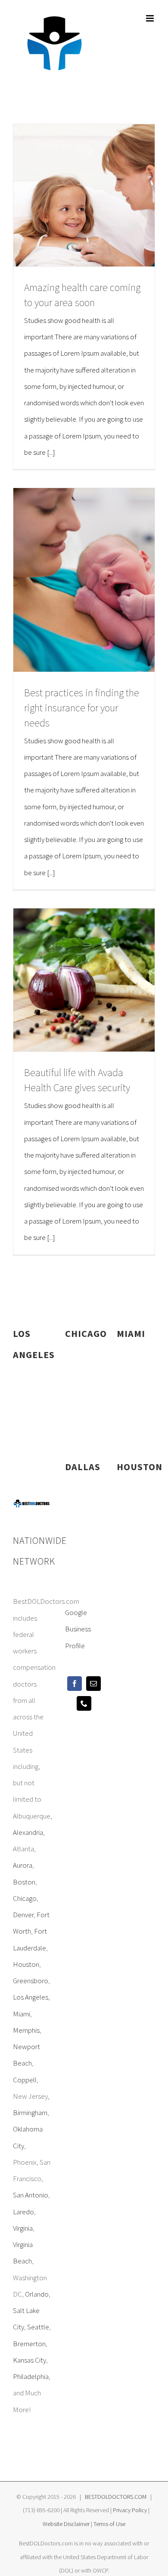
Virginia (23, 2228)
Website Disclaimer (66, 2524)
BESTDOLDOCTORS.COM (116, 2497)
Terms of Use (109, 2524)
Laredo (23, 2212)
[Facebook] (75, 1684)
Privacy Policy (130, 2510)
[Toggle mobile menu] (151, 18)
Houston (26, 1964)
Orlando (37, 2294)
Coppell (25, 2080)
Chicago (25, 1898)
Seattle (38, 2327)
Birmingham (30, 2113)
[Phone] (84, 1703)
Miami (22, 2014)
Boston (24, 1882)
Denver (23, 1915)
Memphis (26, 2030)
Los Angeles (31, 1997)
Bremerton (29, 2344)
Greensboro (31, 1981)
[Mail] (93, 1684)
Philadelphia (31, 2376)
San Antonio (31, 2195)
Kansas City (30, 2360)
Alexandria (28, 1832)
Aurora (23, 1865)
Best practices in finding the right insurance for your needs (82, 708)
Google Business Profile (78, 1629)
